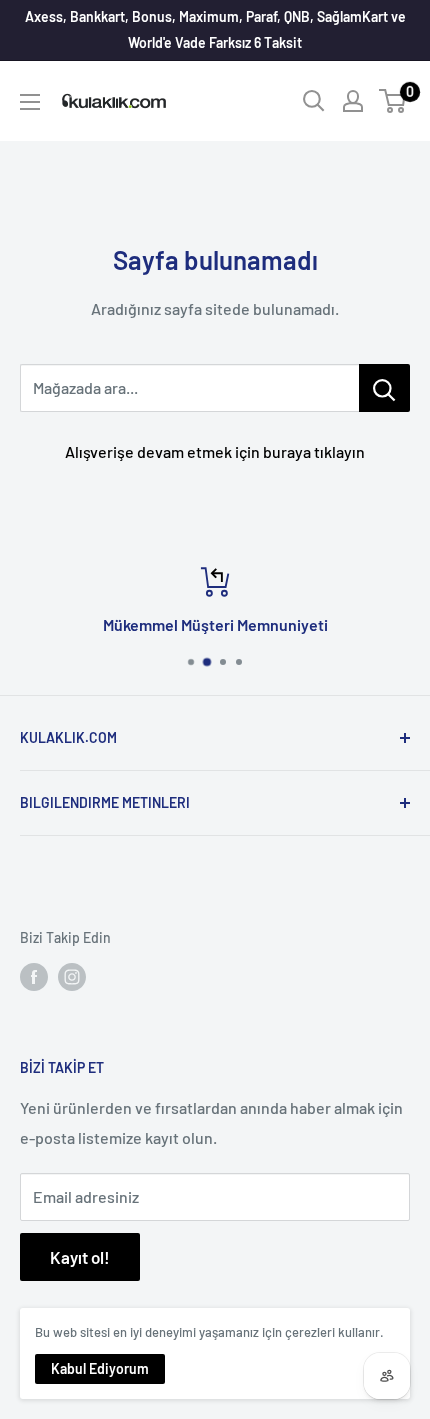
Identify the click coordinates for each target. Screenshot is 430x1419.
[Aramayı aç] (314, 101)
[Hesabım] (353, 101)
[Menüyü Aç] (30, 102)
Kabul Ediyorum (100, 1368)
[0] (393, 101)
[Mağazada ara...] (384, 388)
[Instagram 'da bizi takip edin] (72, 977)
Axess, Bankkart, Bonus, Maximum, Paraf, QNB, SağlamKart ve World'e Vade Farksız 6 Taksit (215, 29)
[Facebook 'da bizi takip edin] (34, 977)
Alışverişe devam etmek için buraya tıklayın (215, 451)
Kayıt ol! (80, 1257)
